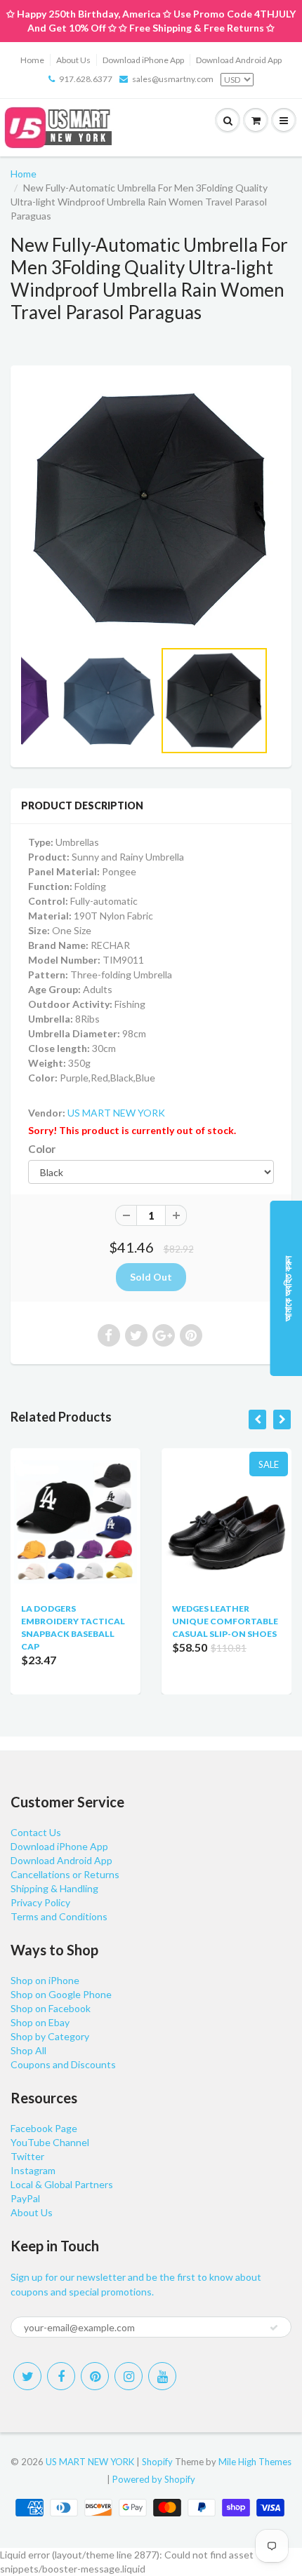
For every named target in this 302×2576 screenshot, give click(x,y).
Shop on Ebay (40, 2022)
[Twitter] (27, 2376)
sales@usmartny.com (173, 79)
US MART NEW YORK (116, 1113)
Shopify (157, 2462)
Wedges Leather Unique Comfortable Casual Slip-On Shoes (225, 1621)
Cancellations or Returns (65, 1874)
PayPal (25, 2198)
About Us (73, 60)
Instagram (33, 2170)
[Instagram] (129, 2376)
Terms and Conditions (59, 1916)
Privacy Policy (40, 1902)
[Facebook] (61, 2376)
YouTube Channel (50, 2142)
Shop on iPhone (45, 1980)
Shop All (28, 2050)
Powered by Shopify (154, 2479)
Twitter (27, 2156)
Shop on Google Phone (61, 1994)
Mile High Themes (255, 2462)
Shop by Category (50, 2036)
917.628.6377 (86, 79)
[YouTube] (162, 2376)
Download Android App (239, 60)
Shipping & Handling (54, 1888)
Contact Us (36, 1832)
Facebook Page (44, 2128)
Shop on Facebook (51, 2008)
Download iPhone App (143, 60)
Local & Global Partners (62, 2184)
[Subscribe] (274, 2328)
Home (32, 60)
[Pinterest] (95, 2376)
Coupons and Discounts (63, 2064)
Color (42, 1149)
